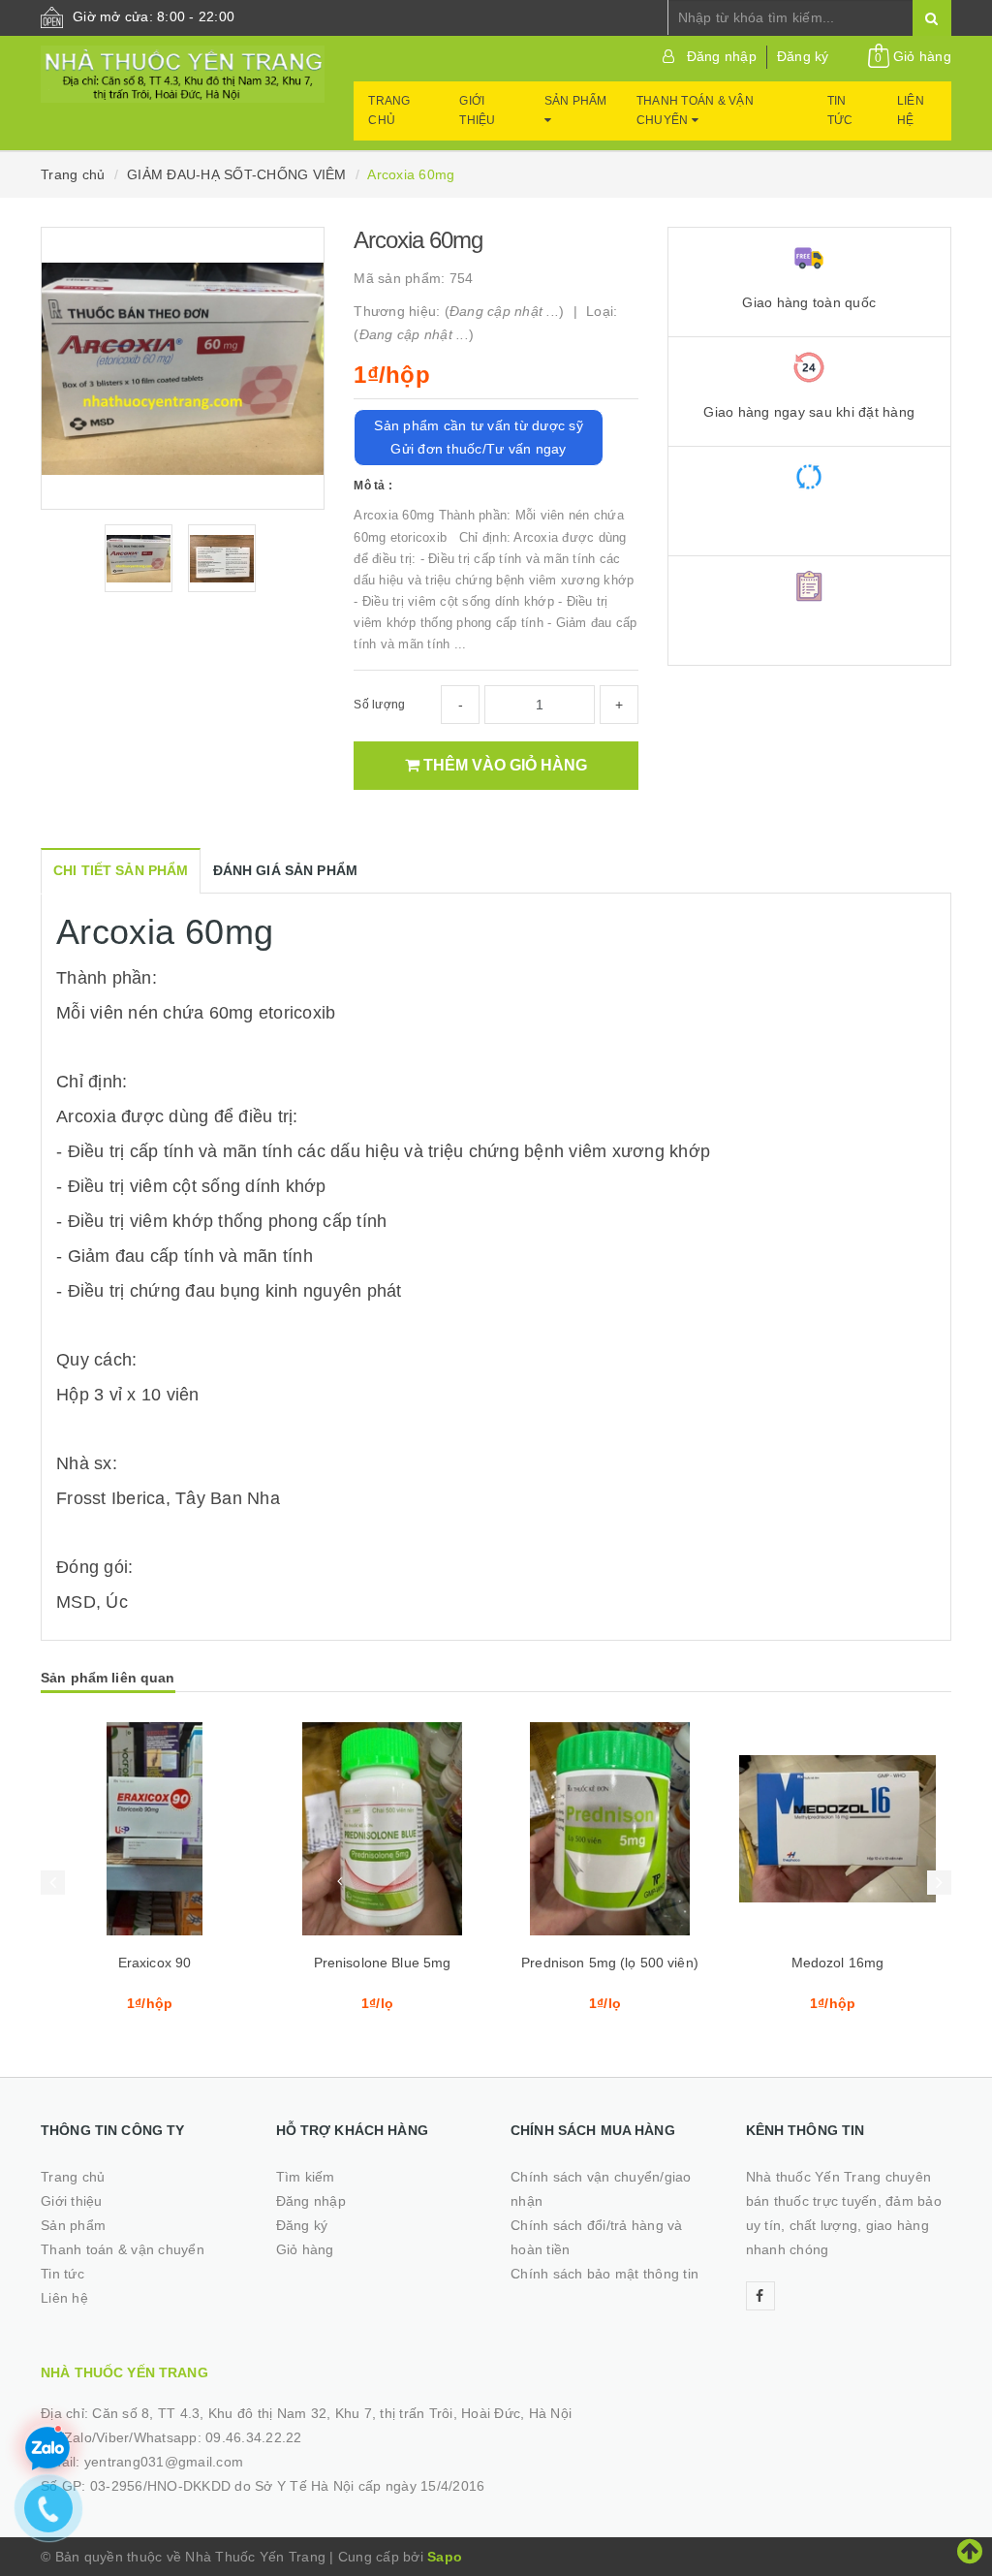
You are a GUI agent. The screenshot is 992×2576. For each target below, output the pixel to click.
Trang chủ (389, 110)
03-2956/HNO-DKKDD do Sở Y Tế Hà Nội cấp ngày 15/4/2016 (288, 2486)
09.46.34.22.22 (254, 2437)
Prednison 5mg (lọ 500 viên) (610, 1963)
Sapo (445, 2557)
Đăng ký (803, 56)
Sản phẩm (576, 101)
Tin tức (840, 110)
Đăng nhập (722, 56)
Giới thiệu (477, 110)
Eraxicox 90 (155, 1963)
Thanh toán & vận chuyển (695, 110)
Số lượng (379, 705)
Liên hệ (911, 110)
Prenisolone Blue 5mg (383, 1963)
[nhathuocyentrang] (183, 75)
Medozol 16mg (838, 1963)
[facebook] (760, 2296)
